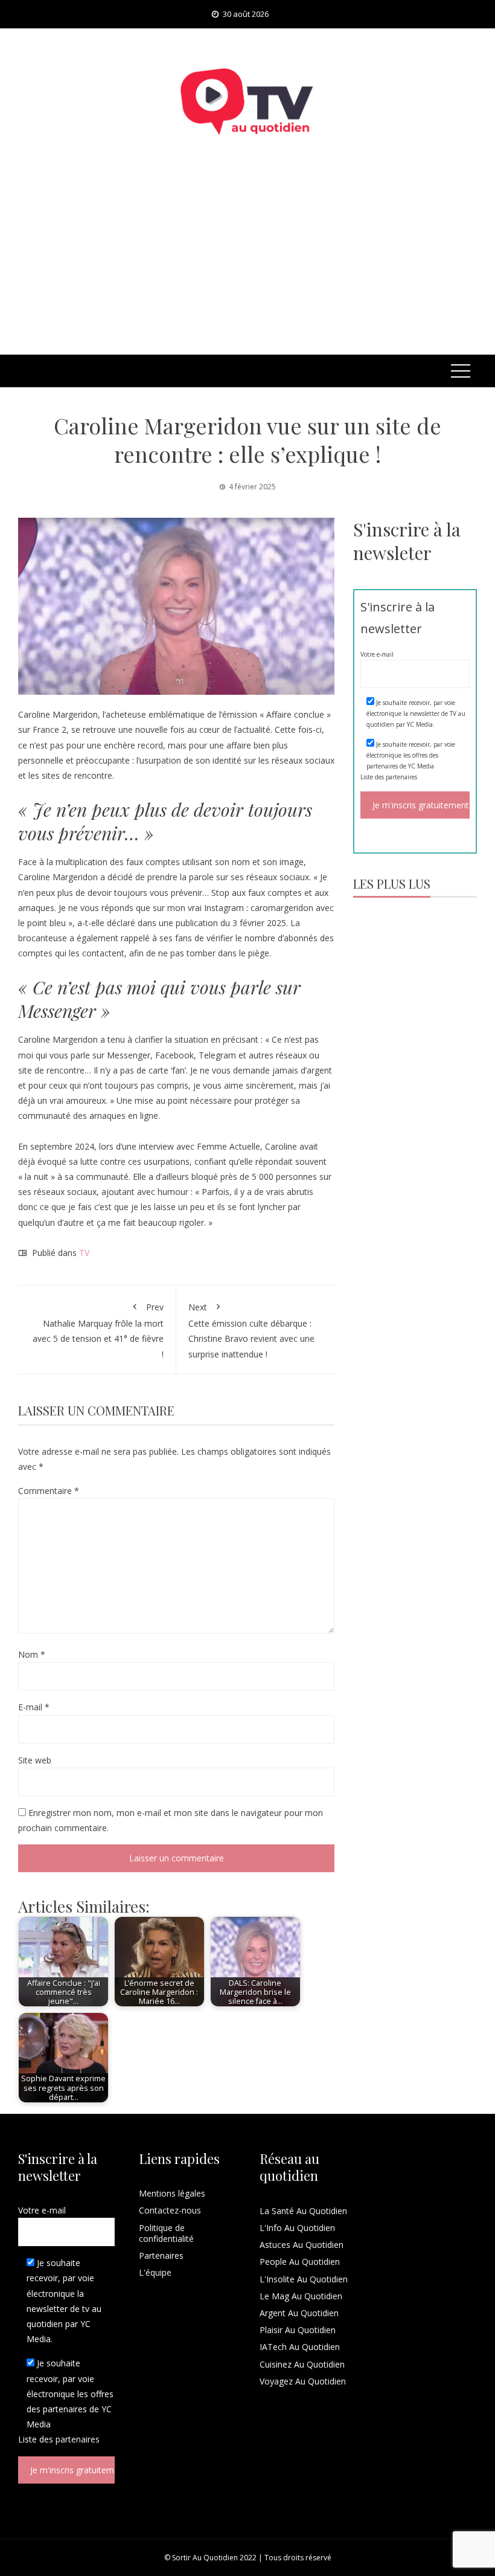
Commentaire (49, 1491)
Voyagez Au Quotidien (303, 2381)
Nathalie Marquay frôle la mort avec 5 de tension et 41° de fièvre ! (98, 1331)
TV (84, 1253)
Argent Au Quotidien (299, 2313)
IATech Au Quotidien (300, 2347)
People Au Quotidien (300, 2262)
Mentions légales (172, 2193)
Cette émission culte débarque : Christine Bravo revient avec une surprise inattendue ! (251, 1331)
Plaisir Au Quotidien (298, 2330)
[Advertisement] (247, 264)
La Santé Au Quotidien (303, 2211)
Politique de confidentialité (166, 2233)
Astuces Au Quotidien (302, 2245)
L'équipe (155, 2272)
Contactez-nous (170, 2210)
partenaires (401, 777)
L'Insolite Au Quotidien (304, 2279)
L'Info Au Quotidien (297, 2228)
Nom (32, 1654)
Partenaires (161, 2256)
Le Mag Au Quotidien (301, 2296)
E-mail (34, 1707)
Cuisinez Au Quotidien (302, 2364)
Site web (35, 1760)
